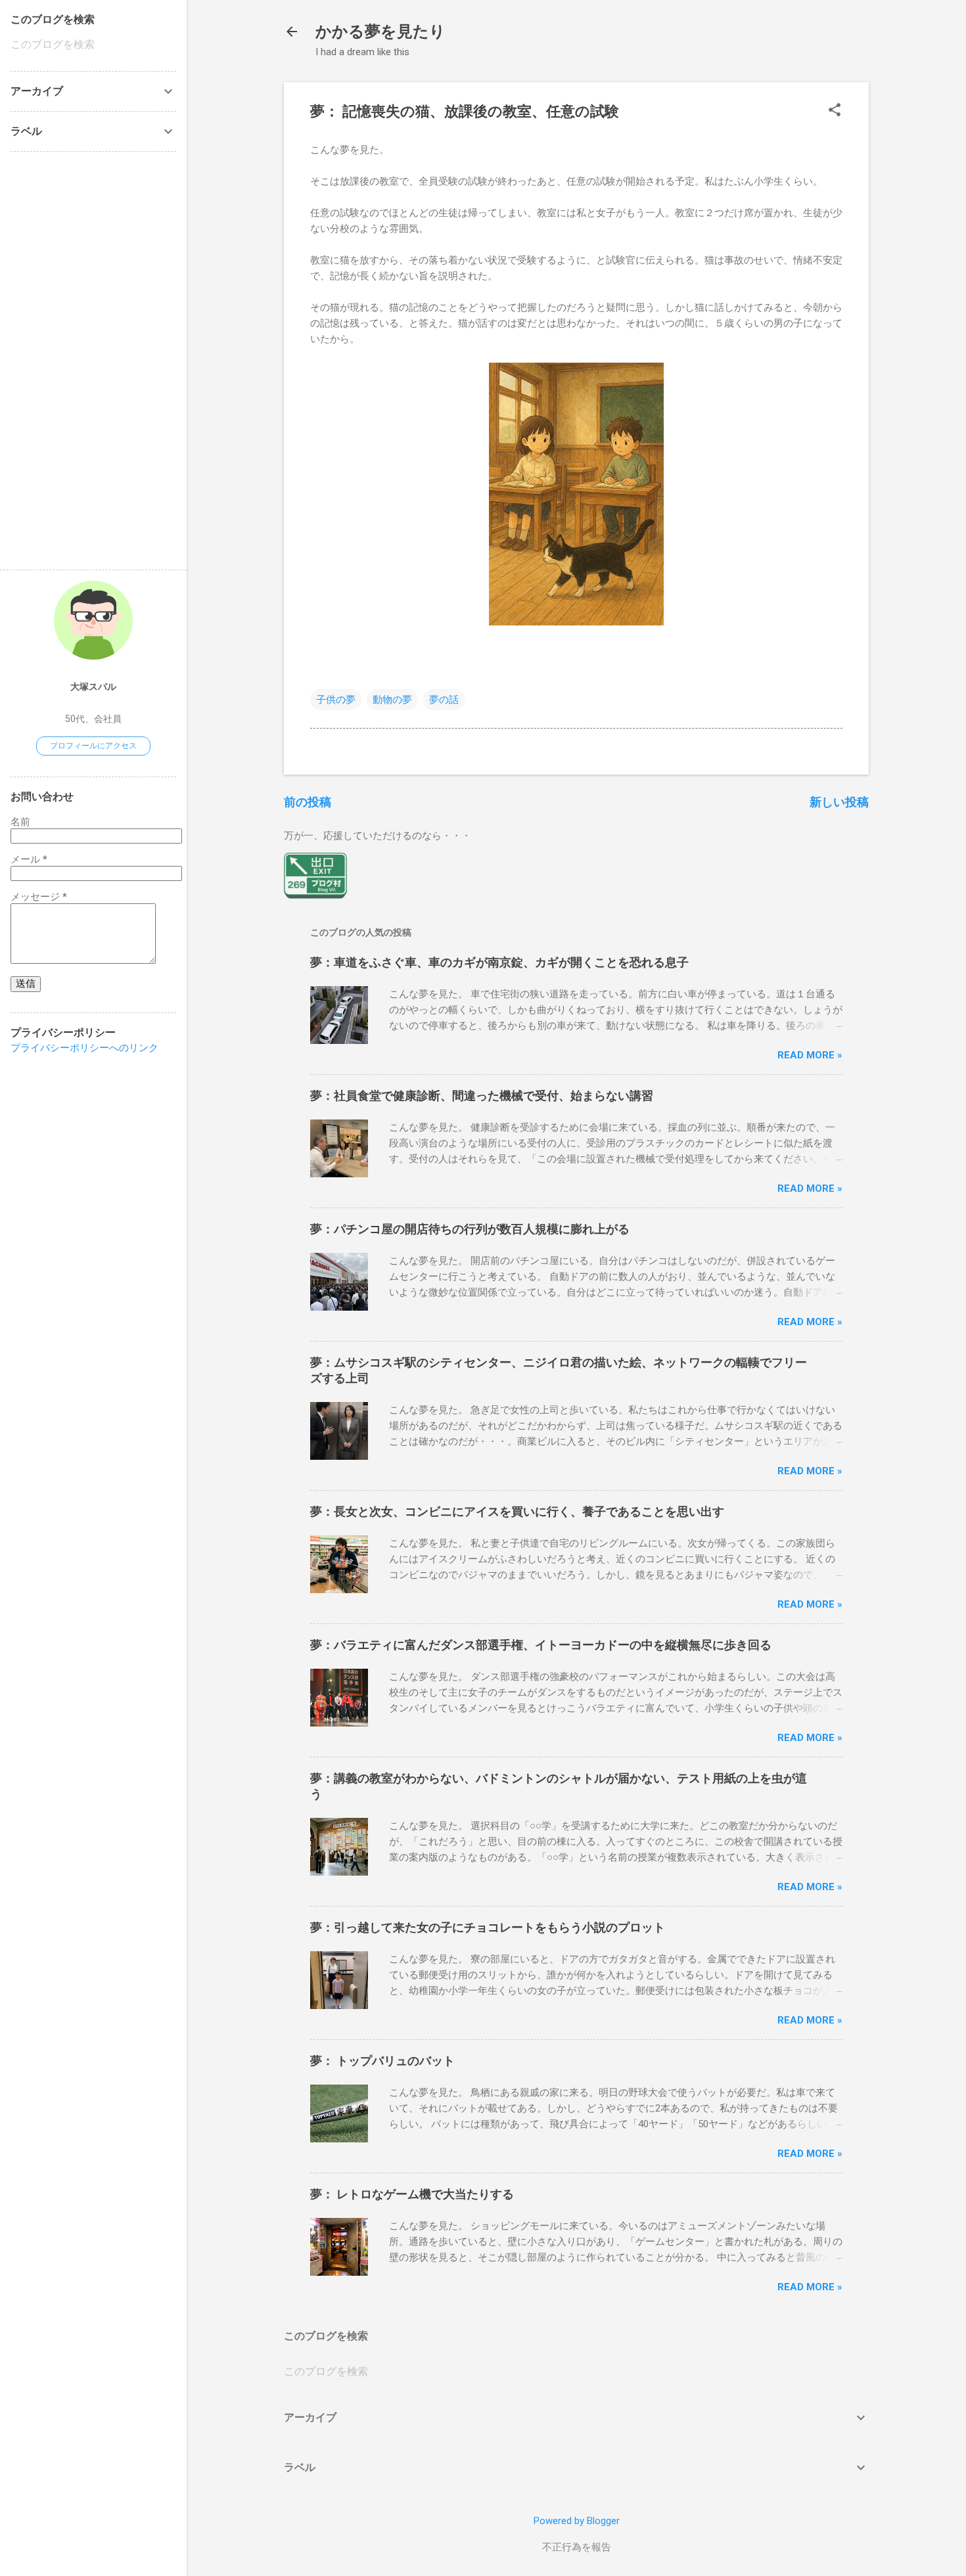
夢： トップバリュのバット (382, 2061)
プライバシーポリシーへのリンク (84, 1048)
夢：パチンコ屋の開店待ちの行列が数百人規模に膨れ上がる (470, 1229)
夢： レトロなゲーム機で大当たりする (412, 2194)
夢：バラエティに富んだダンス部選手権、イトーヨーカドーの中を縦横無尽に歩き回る (541, 1645)
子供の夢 (336, 700)
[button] (835, 111)
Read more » (810, 1055)
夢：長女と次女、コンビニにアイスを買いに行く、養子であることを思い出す (517, 1511)
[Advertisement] (50, 359)
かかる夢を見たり (380, 32)
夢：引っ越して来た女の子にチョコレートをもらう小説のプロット (488, 1927)
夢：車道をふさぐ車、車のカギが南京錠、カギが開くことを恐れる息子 (499, 962)
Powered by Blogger (577, 2521)
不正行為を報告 (577, 2547)
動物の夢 (392, 700)
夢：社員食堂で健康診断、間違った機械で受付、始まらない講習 (482, 1096)
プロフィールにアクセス (93, 746)
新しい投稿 (839, 802)
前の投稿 (308, 802)
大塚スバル (93, 687)
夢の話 (444, 700)
